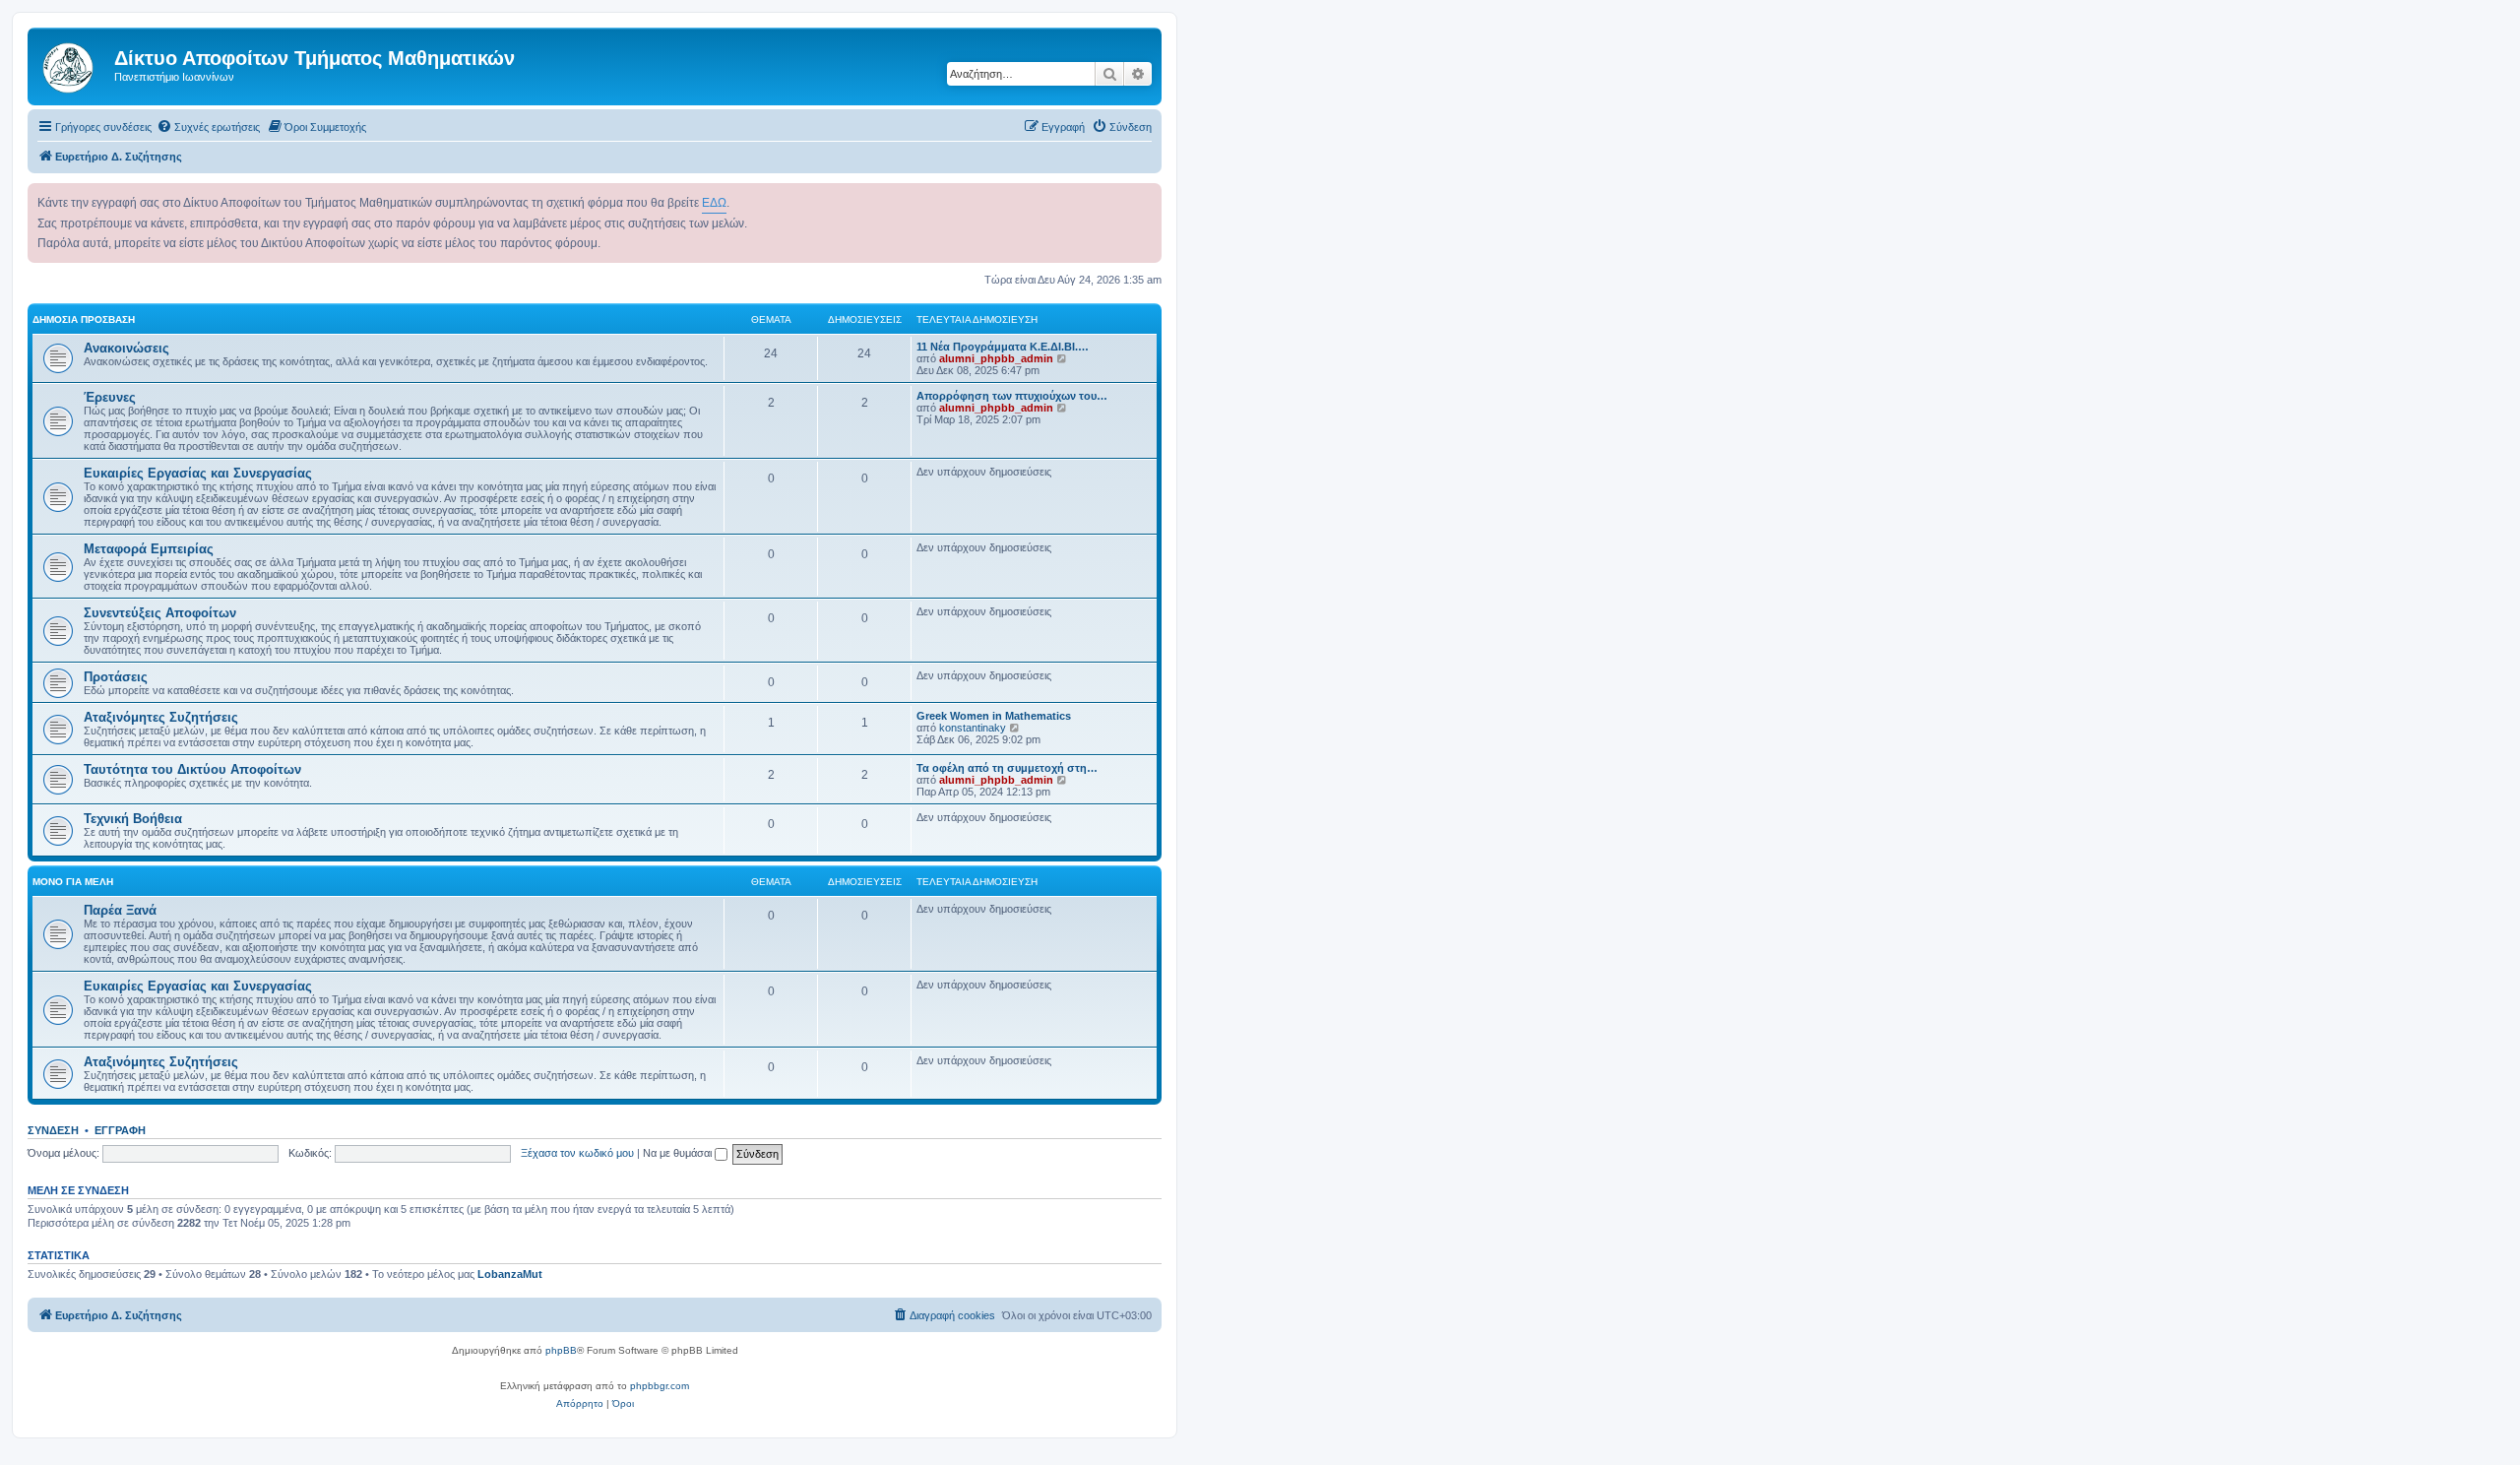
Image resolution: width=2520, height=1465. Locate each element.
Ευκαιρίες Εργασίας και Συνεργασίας (198, 473)
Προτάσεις (116, 677)
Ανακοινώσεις (126, 348)
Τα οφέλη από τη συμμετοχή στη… (1007, 768)
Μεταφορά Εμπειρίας (149, 549)
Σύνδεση (53, 1130)
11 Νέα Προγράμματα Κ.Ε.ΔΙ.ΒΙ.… (1003, 347)
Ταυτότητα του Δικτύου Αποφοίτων (192, 769)
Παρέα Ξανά (120, 910)
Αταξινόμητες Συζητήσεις (161, 717)
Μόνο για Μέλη (73, 882)
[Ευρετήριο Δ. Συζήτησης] (73, 64)
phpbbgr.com (660, 1386)
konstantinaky (973, 728)
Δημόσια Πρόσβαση (84, 319)
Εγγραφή (120, 1130)
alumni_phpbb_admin (996, 358)
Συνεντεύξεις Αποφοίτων (160, 613)
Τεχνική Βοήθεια (133, 819)
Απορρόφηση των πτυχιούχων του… (1012, 396)
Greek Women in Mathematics (994, 716)
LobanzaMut (510, 1274)
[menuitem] (208, 127)
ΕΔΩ (714, 203)
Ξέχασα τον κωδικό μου (577, 1153)
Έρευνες (110, 397)
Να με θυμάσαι (679, 1153)
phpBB (561, 1350)
